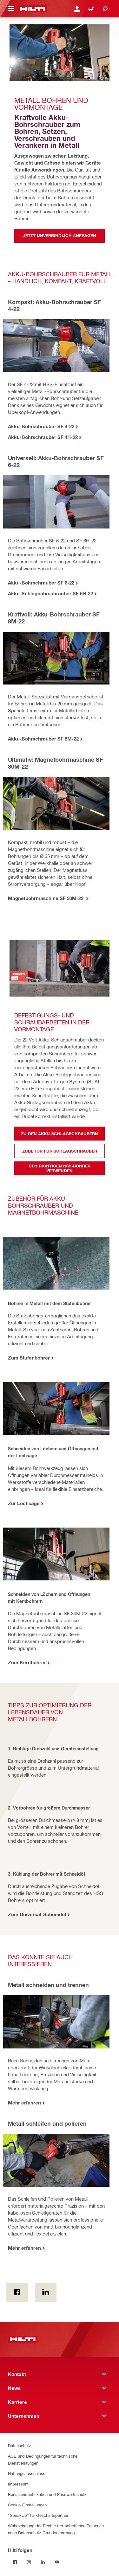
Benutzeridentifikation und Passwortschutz (47, 2494)
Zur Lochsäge (24, 1503)
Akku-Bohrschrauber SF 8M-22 (43, 739)
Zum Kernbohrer (27, 1662)
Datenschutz (19, 2445)
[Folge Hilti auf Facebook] (15, 2562)
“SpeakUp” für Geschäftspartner (38, 2515)
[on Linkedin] (46, 2292)
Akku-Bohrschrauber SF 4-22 (41, 426)
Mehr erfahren (24, 2103)
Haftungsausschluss (27, 2473)
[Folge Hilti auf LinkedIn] (43, 2562)
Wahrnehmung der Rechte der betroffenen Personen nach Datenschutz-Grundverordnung (56, 2529)
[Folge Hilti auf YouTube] (57, 2562)
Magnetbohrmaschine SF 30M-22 (46, 898)
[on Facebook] (17, 2292)
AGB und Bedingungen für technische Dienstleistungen (43, 2459)
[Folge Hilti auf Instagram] (29, 2562)
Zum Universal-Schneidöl (37, 1914)
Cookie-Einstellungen (27, 2505)
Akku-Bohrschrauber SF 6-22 (41, 583)
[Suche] (105, 9)
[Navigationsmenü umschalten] (11, 9)
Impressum (18, 2484)
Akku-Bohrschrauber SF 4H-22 (43, 437)
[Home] (33, 9)
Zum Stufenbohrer (29, 1358)
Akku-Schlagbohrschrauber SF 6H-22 (50, 593)
